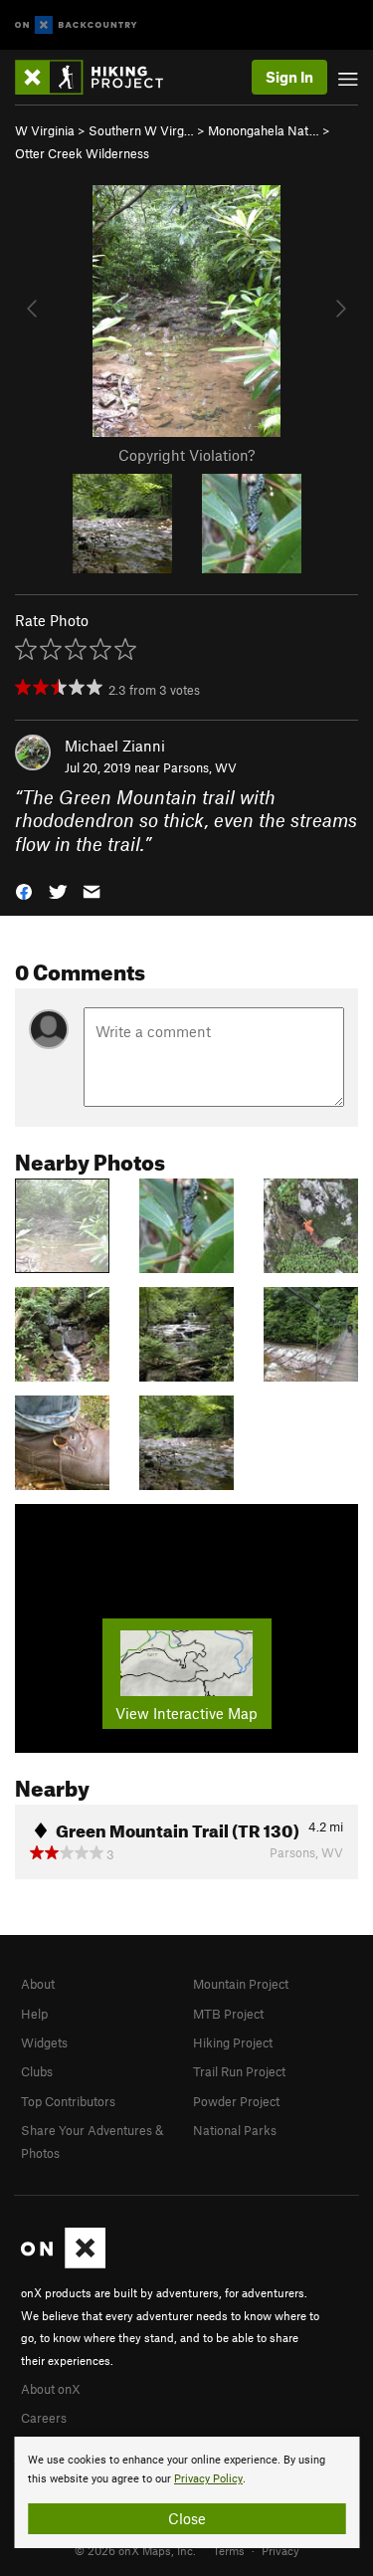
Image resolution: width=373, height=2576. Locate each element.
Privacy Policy (208, 2479)
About (38, 1984)
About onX (51, 2389)
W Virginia (45, 130)
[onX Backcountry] (76, 25)
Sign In (289, 77)
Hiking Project (233, 2042)
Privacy (280, 2550)
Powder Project (236, 2101)
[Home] (99, 77)
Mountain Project (241, 1984)
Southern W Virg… (141, 130)
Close (187, 2518)
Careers (44, 2418)
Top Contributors (68, 2101)
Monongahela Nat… (264, 130)
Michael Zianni (115, 746)
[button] (24, 890)
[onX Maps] (63, 2263)
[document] (186, 2492)
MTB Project (228, 2014)
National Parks (235, 2130)
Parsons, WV (200, 767)
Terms (229, 2550)
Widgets (44, 2042)
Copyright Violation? (186, 455)
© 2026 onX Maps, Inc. (135, 2550)
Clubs (37, 2071)
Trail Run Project (239, 2071)
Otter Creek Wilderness (82, 153)
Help (34, 2014)
